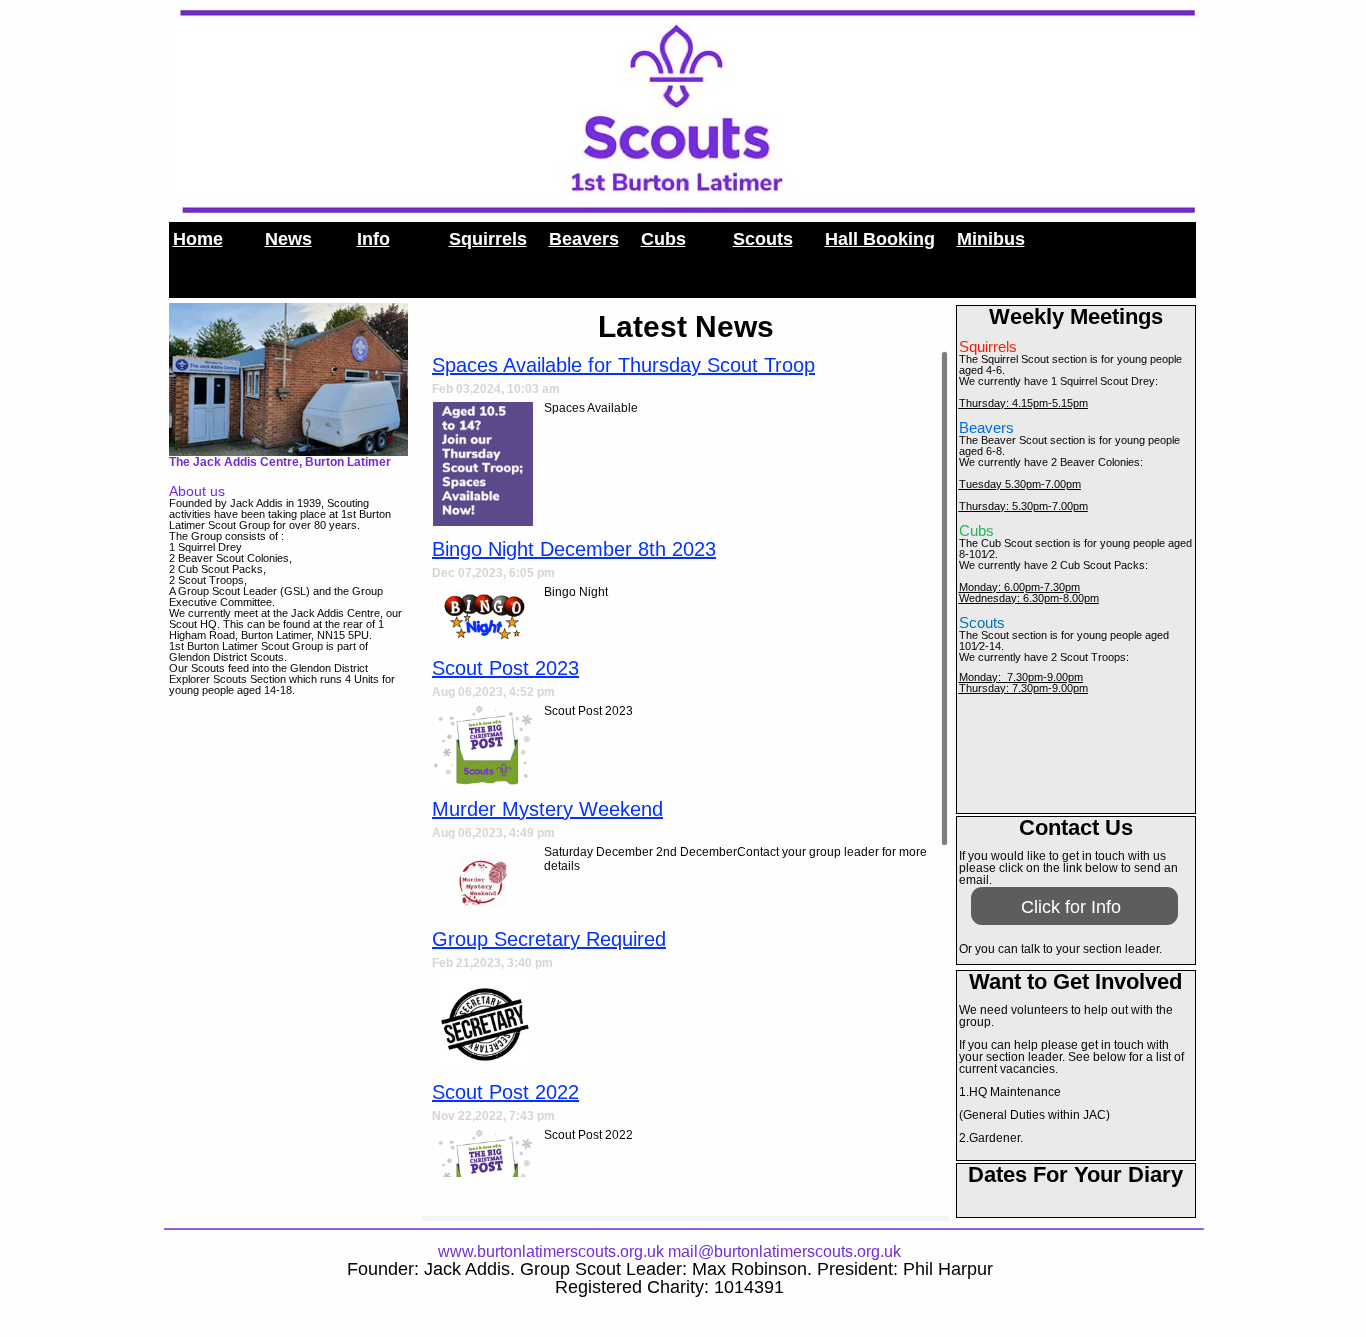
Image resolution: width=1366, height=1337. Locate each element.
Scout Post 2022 (505, 1092)
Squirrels (488, 239)
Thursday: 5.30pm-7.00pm (1023, 506)
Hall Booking (880, 239)
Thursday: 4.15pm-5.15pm (1023, 403)
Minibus (991, 239)
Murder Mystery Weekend (547, 809)
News (288, 239)
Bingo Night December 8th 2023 (574, 549)
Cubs (663, 239)
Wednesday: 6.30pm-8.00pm (1029, 598)
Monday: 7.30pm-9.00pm (1021, 677)
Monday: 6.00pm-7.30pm (1019, 587)
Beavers (584, 239)
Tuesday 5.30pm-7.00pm (1020, 484)
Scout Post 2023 (505, 668)
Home (198, 239)
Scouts (763, 239)
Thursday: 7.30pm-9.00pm (1023, 688)
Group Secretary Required (549, 939)
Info (373, 239)
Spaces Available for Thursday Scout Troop (623, 365)
